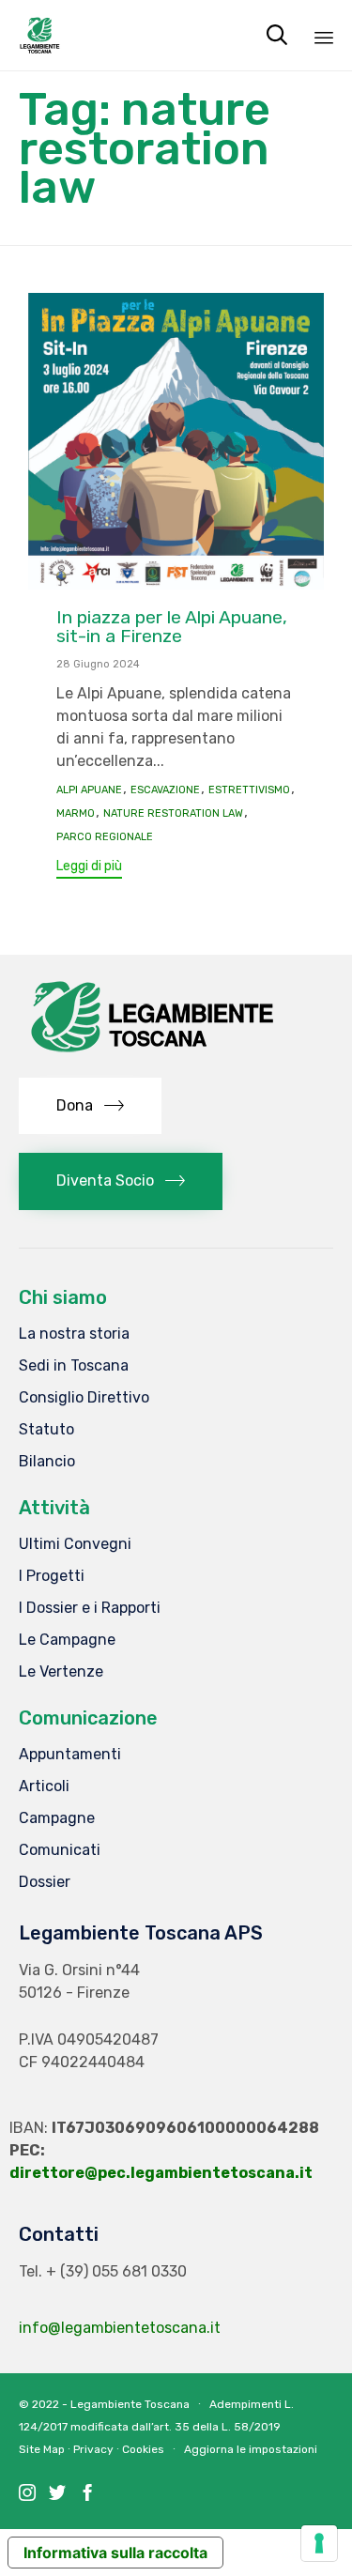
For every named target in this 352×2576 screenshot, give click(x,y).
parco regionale (105, 837)
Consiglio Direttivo (84, 1397)
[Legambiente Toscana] (40, 35)
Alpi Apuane (89, 790)
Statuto (46, 1429)
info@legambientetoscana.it (120, 2328)
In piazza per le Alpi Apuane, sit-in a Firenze (172, 627)
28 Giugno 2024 (98, 664)
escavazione (165, 790)
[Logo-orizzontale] (150, 1054)
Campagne (57, 1818)
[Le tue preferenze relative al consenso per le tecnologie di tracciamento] (319, 2543)
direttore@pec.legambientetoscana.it (161, 2173)
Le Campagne (67, 1640)
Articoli (44, 1786)
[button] (89, 869)
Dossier (45, 1882)
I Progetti (52, 1576)
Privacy (93, 2449)
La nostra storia (74, 1334)
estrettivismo (249, 790)
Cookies (143, 2449)
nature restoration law (173, 814)
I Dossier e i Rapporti (90, 1608)
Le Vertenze (61, 1671)
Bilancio (47, 1461)
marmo (76, 814)
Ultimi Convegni (75, 1544)
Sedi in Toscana (74, 1365)
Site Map (42, 2449)
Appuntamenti (70, 1754)
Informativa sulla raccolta (115, 2553)
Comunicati (60, 1850)
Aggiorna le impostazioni (251, 2449)
